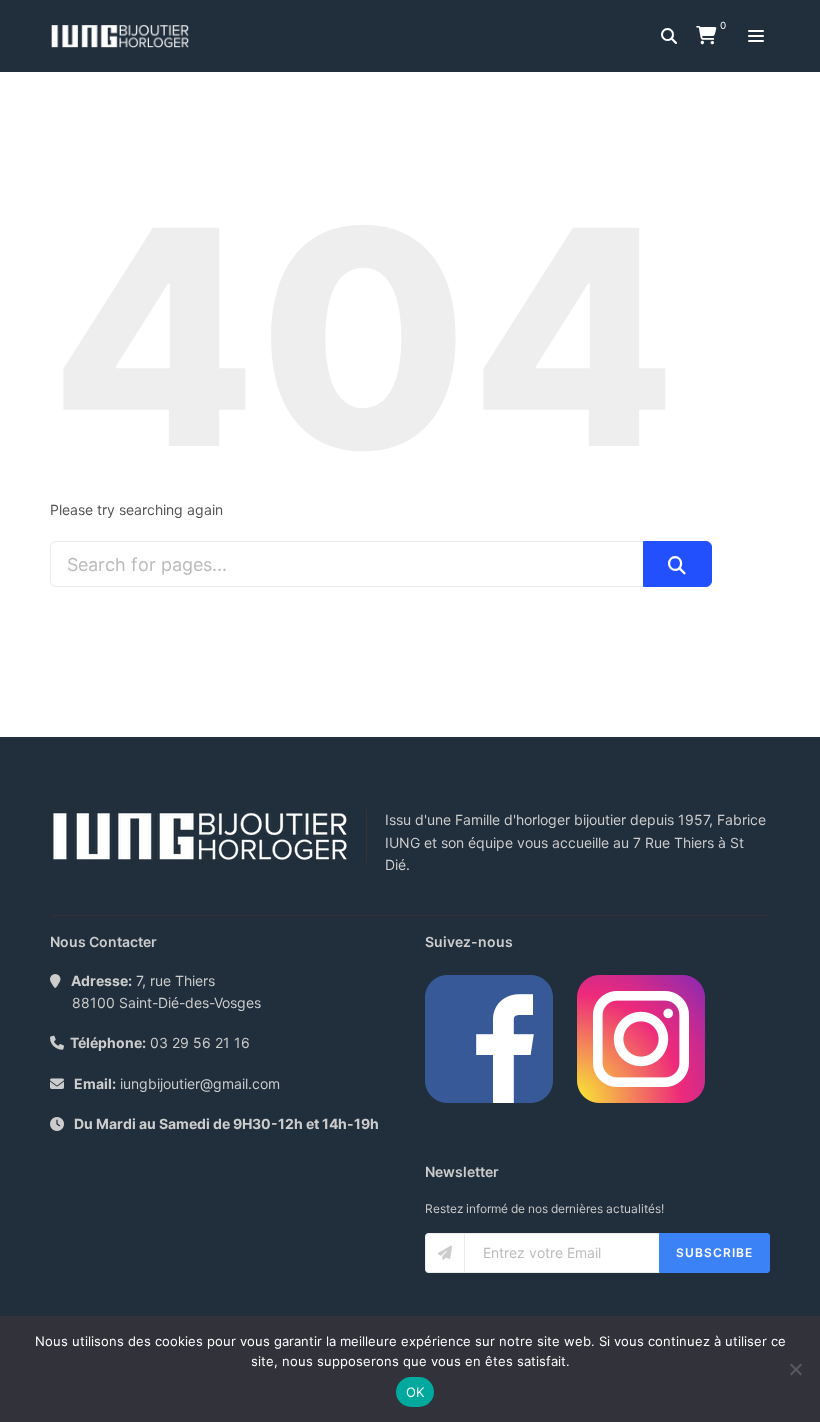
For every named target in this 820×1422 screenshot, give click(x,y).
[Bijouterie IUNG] (125, 36)
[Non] (795, 1369)
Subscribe (714, 1252)
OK (415, 1392)
